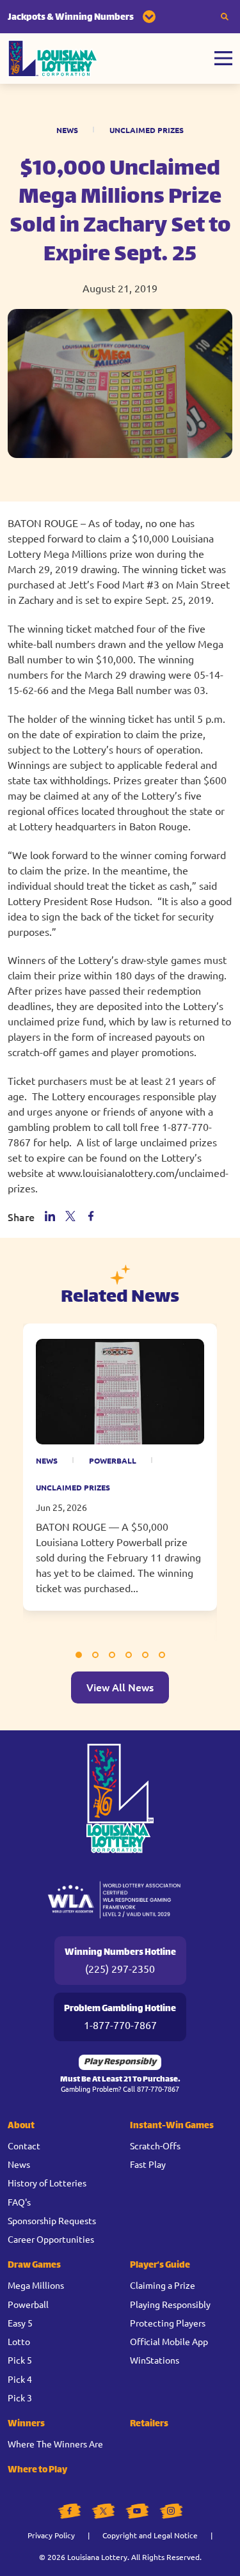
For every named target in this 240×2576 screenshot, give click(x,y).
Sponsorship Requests (52, 2220)
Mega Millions (36, 2285)
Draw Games (34, 2265)
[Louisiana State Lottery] (53, 59)
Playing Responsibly (170, 2304)
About (21, 2126)
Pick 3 (20, 2398)
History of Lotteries (47, 2183)
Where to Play (37, 2470)
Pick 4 (20, 2379)
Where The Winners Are (55, 2444)
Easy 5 (20, 2323)
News (67, 130)
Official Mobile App (169, 2341)
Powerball (113, 1460)
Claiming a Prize (163, 2285)
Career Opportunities (51, 2239)
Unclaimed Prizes (147, 130)
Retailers (149, 2424)
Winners (26, 2424)
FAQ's (19, 2202)
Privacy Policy (51, 2535)
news (47, 1460)
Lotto (19, 2341)
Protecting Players (168, 2323)
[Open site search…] (225, 17)
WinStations (155, 2360)
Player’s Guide (160, 2265)
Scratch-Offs (155, 2145)
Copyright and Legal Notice (150, 2535)
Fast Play (148, 2164)
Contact (24, 2145)
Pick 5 (20, 2360)
